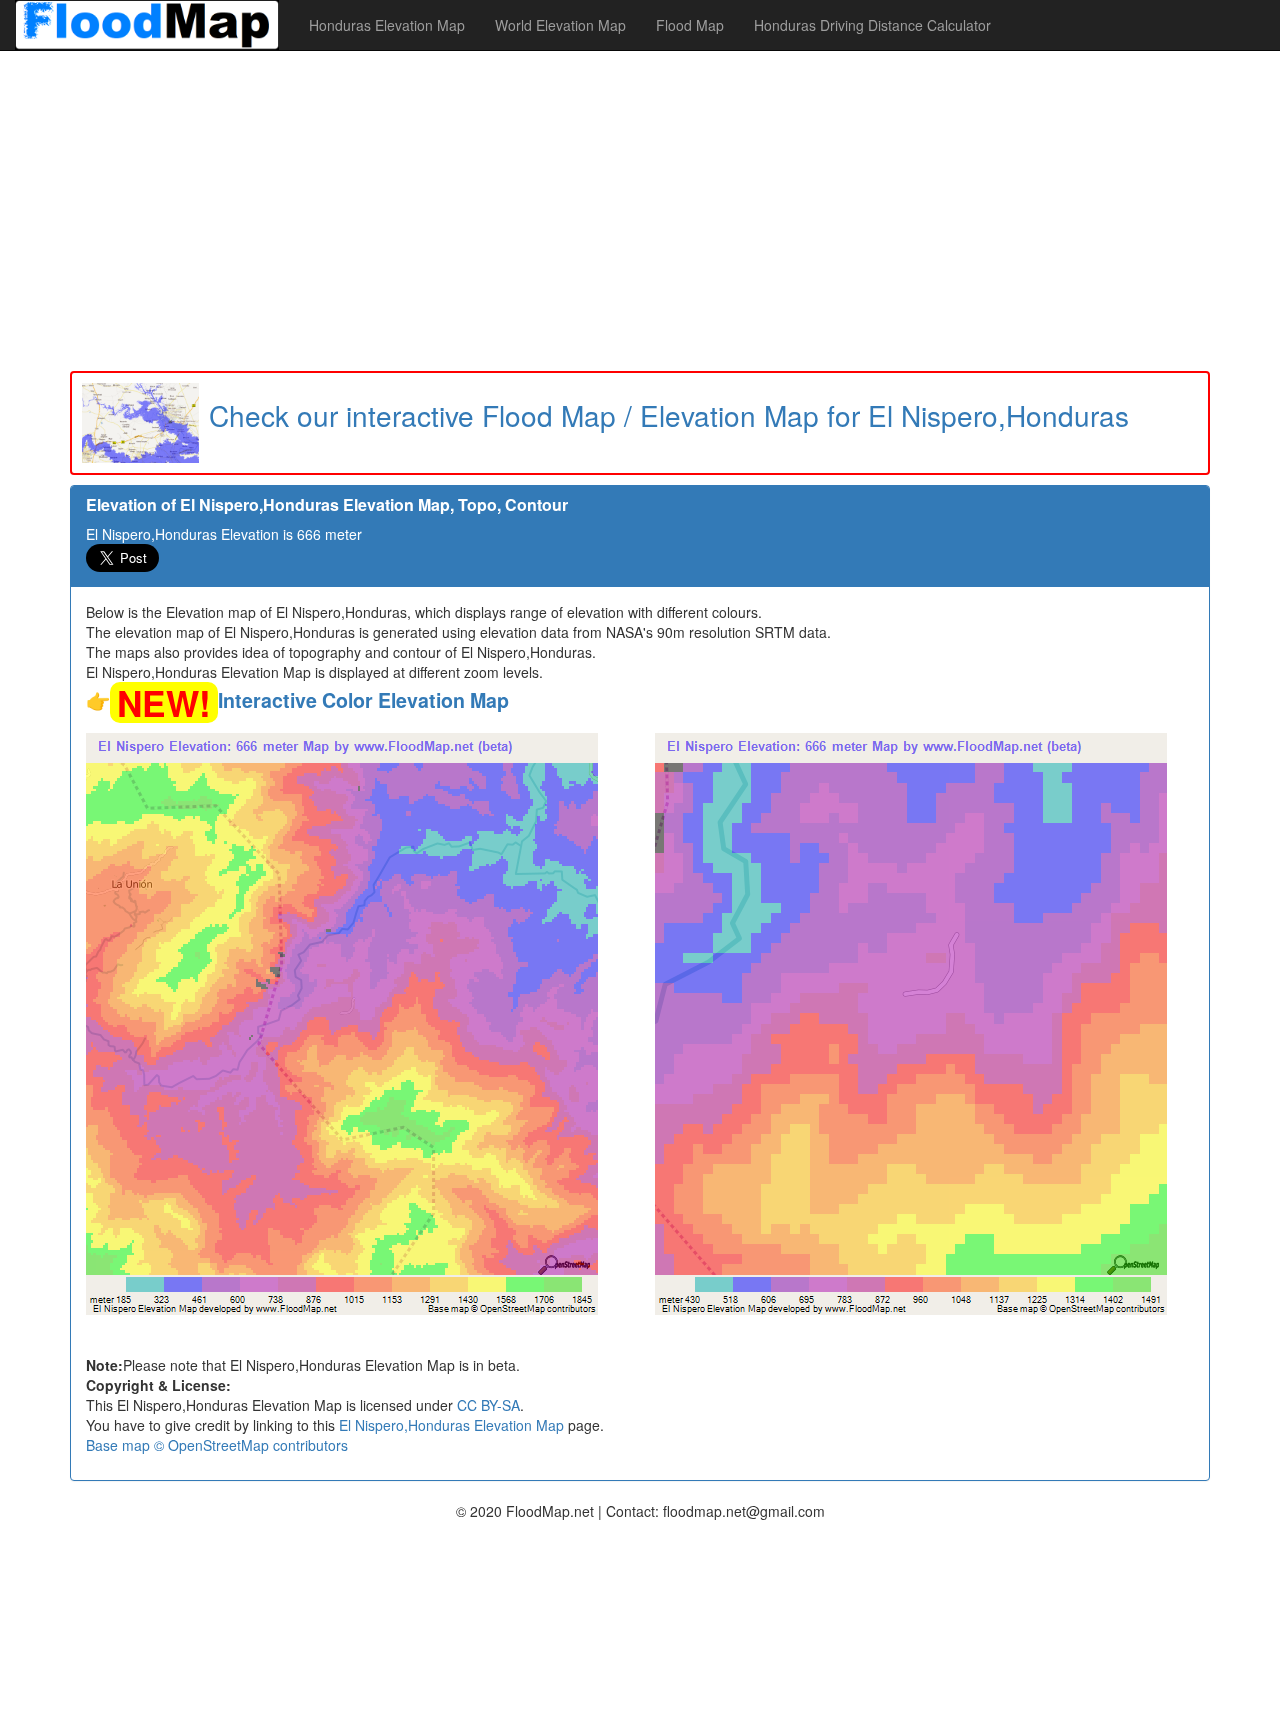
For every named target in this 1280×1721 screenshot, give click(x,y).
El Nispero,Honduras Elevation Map (451, 1425)
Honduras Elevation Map (387, 25)
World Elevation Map (560, 25)
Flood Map (690, 25)
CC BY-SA (488, 1405)
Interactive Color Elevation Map (363, 700)
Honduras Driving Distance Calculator (872, 25)
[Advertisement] (640, 211)
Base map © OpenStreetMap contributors (217, 1445)
